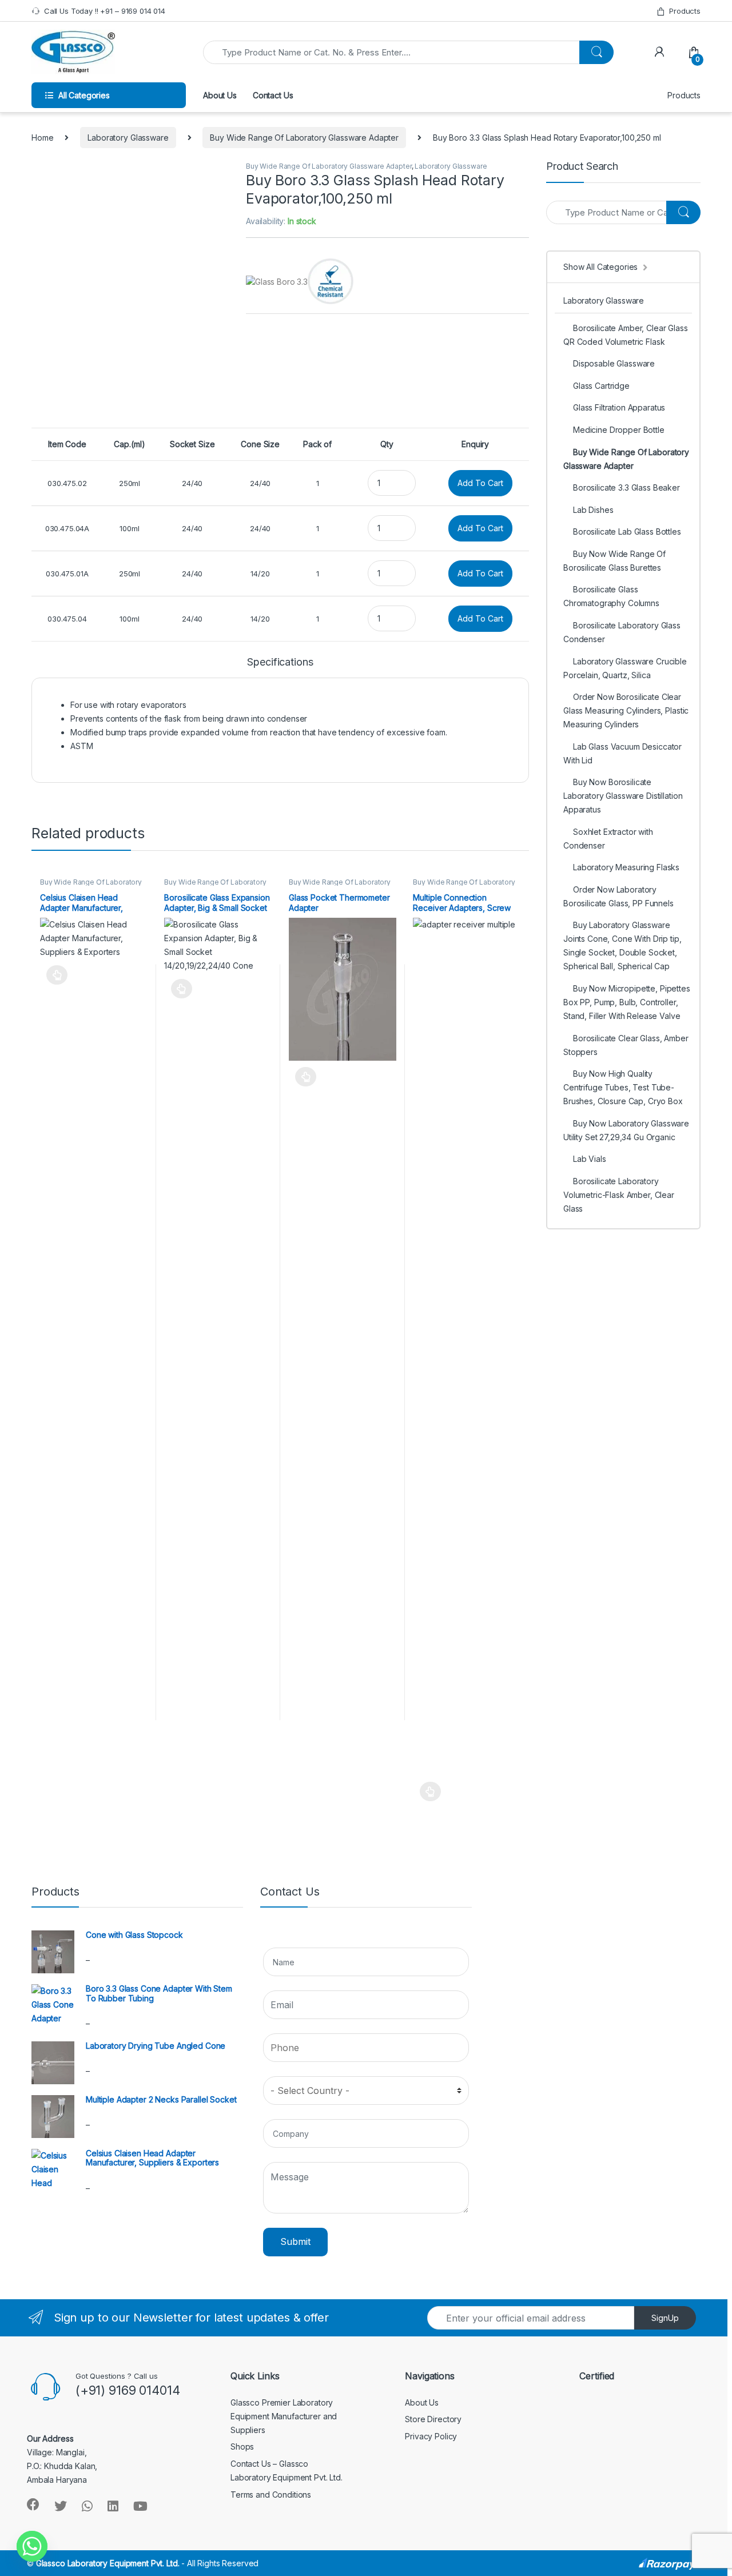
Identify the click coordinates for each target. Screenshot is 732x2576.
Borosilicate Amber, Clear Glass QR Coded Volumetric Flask (626, 335)
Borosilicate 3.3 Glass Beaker (626, 487)
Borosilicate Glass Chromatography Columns (611, 596)
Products (685, 11)
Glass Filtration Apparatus (619, 407)
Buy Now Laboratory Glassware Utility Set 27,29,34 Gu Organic (626, 1130)
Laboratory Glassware (128, 138)
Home (42, 138)
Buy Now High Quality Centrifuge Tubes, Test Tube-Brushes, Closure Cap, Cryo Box (623, 1087)
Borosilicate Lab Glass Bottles (627, 531)
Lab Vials (590, 1159)
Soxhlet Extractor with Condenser (608, 839)
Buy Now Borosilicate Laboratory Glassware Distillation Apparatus (623, 796)
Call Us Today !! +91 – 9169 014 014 (105, 11)
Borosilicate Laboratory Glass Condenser (622, 632)
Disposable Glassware (614, 363)
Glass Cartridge (601, 386)
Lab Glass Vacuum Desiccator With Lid (622, 753)
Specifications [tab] (280, 662)
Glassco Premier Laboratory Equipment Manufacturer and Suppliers (284, 2416)
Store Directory (433, 2419)
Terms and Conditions (271, 2495)
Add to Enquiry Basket (54, 975)
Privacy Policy (431, 2436)
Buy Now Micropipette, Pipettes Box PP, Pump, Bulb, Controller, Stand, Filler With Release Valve (627, 1002)
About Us (220, 95)
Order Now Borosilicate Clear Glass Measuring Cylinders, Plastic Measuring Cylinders (626, 710)
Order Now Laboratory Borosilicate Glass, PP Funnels (618, 896)
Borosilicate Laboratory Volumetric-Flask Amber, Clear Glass (619, 1195)
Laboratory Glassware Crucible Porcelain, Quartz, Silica (625, 668)
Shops (242, 2446)
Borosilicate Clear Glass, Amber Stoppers (626, 1045)
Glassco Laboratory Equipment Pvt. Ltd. (108, 2563)
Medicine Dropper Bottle (619, 430)
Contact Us (273, 95)
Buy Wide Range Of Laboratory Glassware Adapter (304, 138)
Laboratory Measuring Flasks (626, 867)
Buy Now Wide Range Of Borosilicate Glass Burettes (614, 561)
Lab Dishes (593, 510)
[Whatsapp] (32, 2546)
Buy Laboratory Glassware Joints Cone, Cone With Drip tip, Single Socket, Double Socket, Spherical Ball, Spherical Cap (622, 945)
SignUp (665, 2318)
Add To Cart (480, 483)
